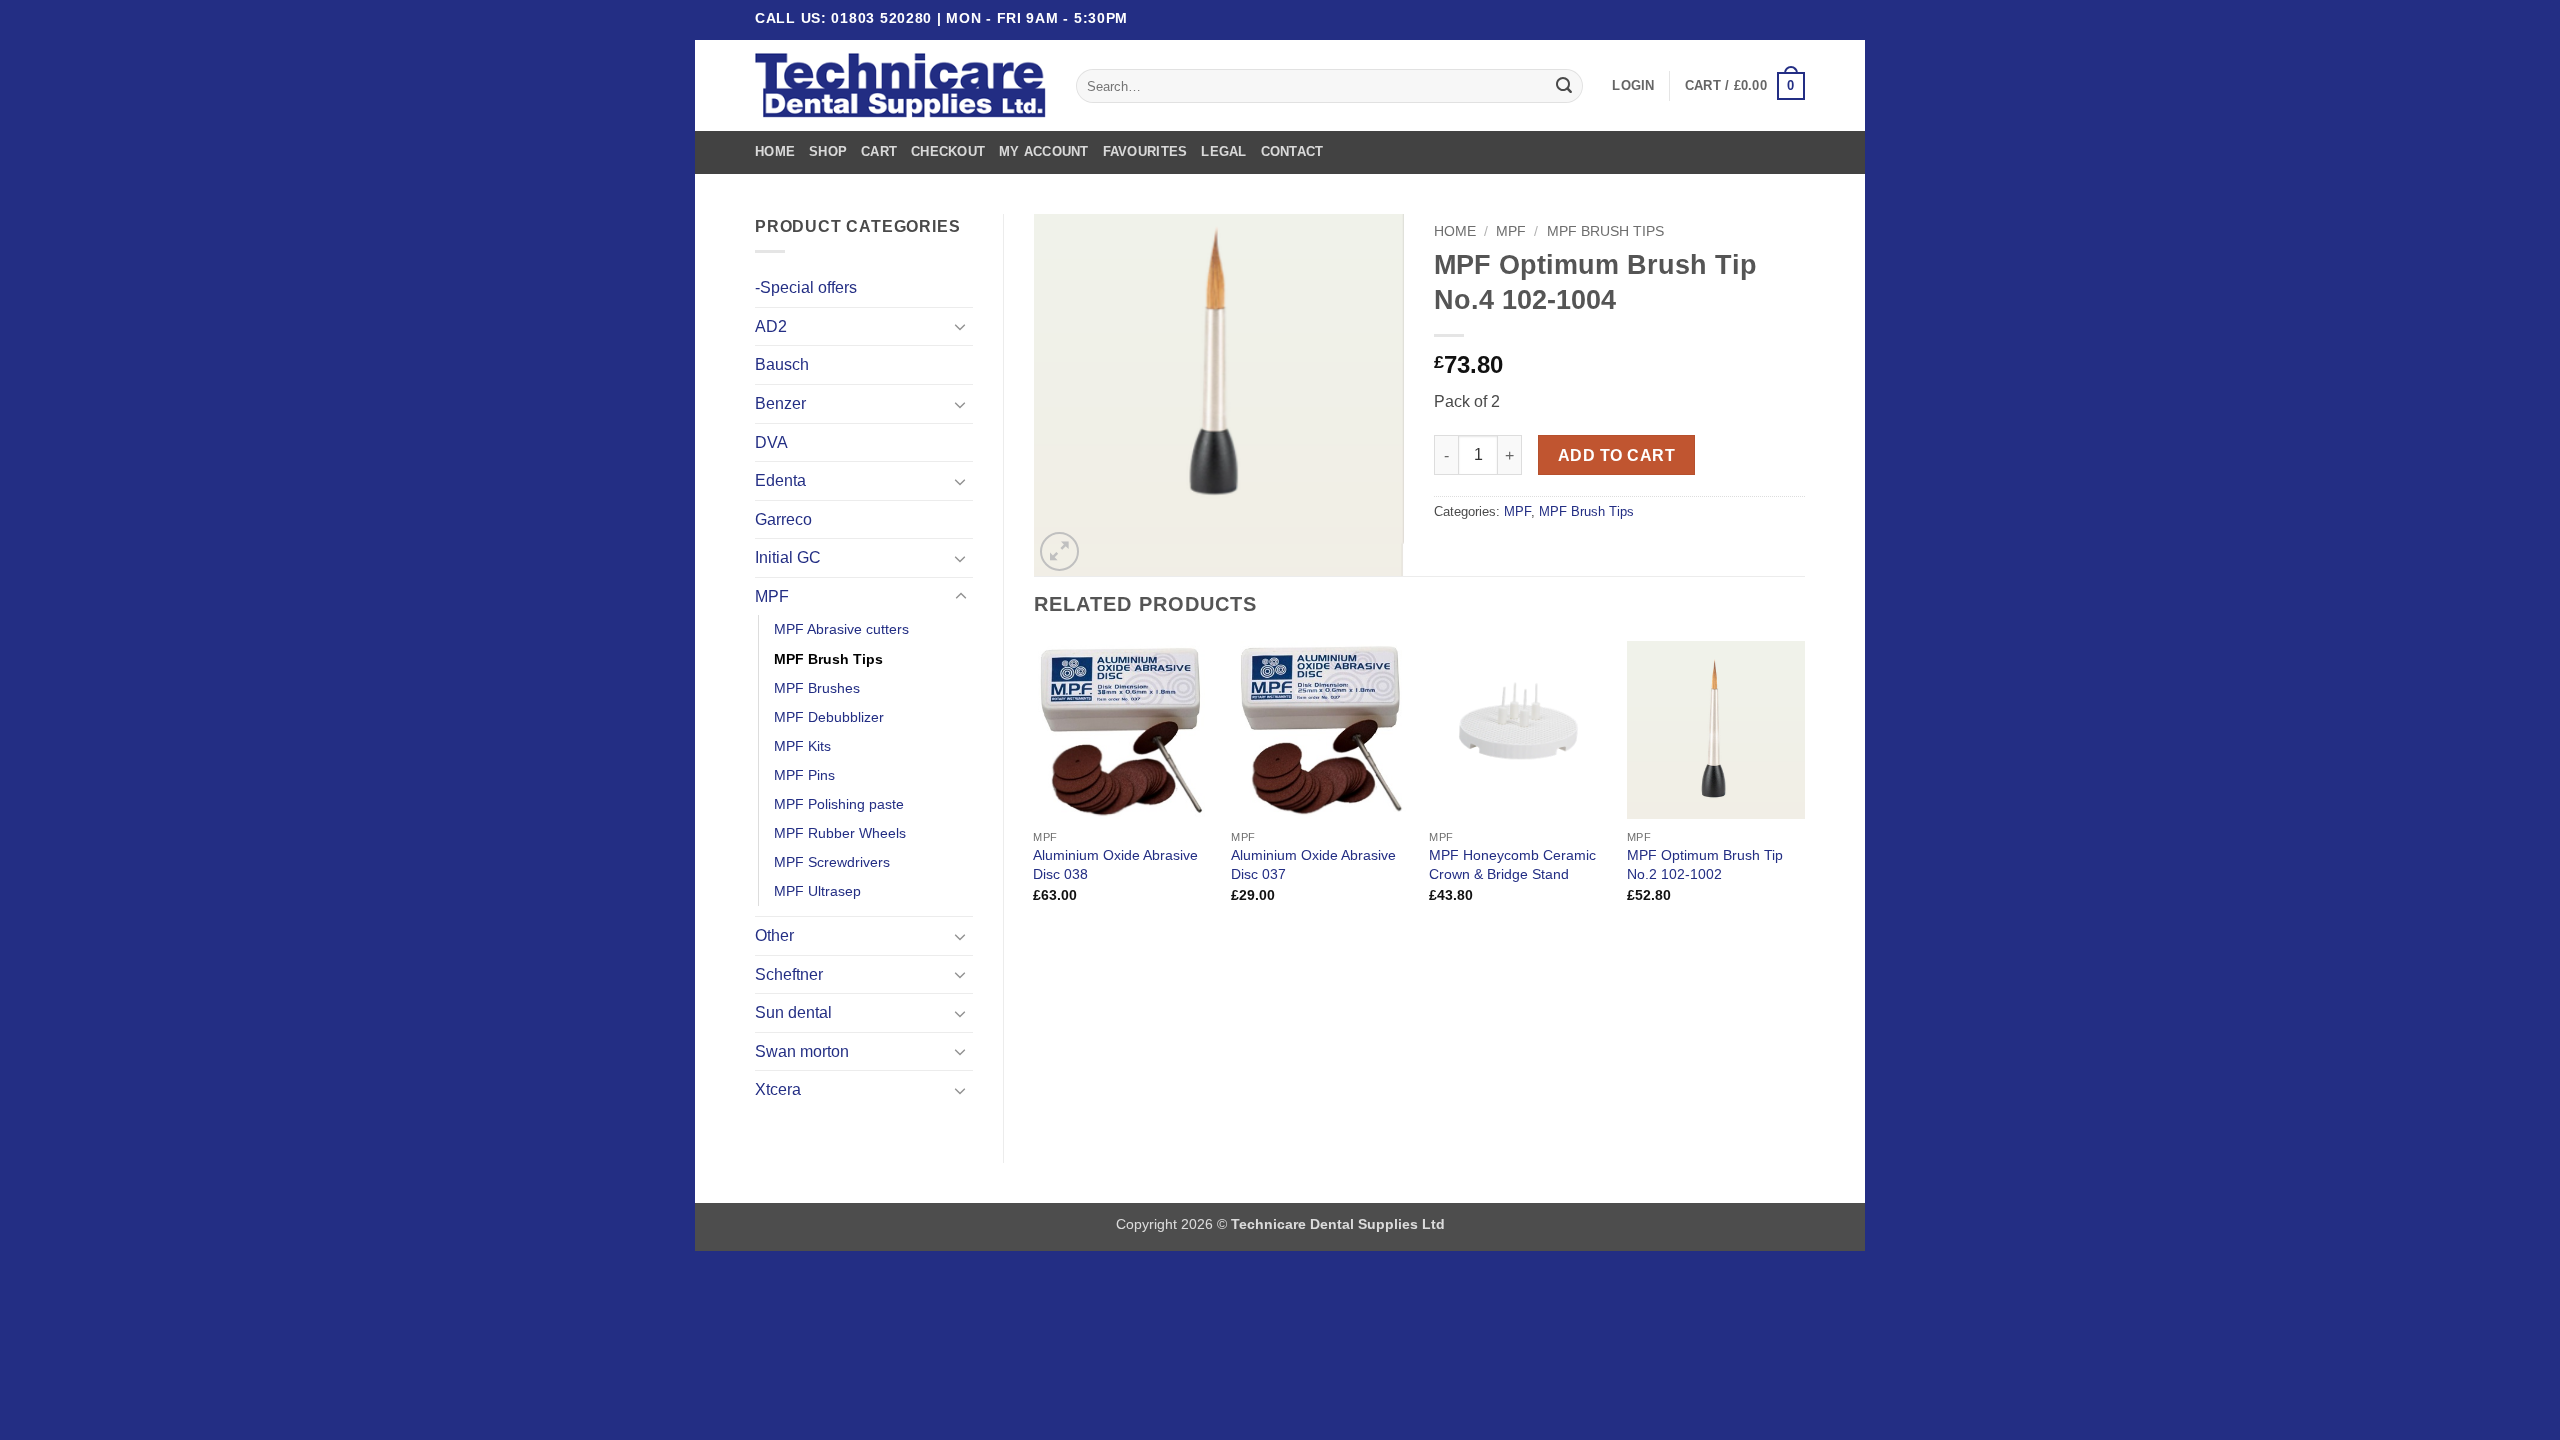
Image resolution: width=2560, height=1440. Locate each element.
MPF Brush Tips (828, 659)
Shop (828, 151)
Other (774, 935)
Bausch (782, 364)
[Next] (1804, 789)
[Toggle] (961, 326)
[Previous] (1035, 789)
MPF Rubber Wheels (840, 833)
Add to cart (1616, 455)
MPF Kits (802, 746)
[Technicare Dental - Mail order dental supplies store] (900, 86)
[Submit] (1564, 86)
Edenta (780, 480)
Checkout (948, 151)
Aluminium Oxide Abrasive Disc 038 (1115, 864)
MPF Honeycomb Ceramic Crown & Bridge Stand (1512, 864)
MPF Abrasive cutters (841, 629)
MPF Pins (804, 775)
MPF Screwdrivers (832, 862)
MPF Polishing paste (839, 804)
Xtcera (778, 1089)
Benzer (780, 403)
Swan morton (802, 1051)
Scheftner (789, 974)
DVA (771, 442)
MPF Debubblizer (829, 717)
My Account (1044, 151)
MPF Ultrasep (817, 891)
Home (775, 151)
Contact (1292, 151)
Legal (1223, 151)
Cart (879, 151)
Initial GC (788, 557)
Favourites (1145, 151)
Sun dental (793, 1012)
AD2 (771, 326)
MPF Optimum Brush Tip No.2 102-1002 (1705, 864)
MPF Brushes (817, 688)
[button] (1633, 86)
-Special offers (806, 287)
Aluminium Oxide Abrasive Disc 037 (1313, 864)
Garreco (783, 519)
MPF (772, 596)
